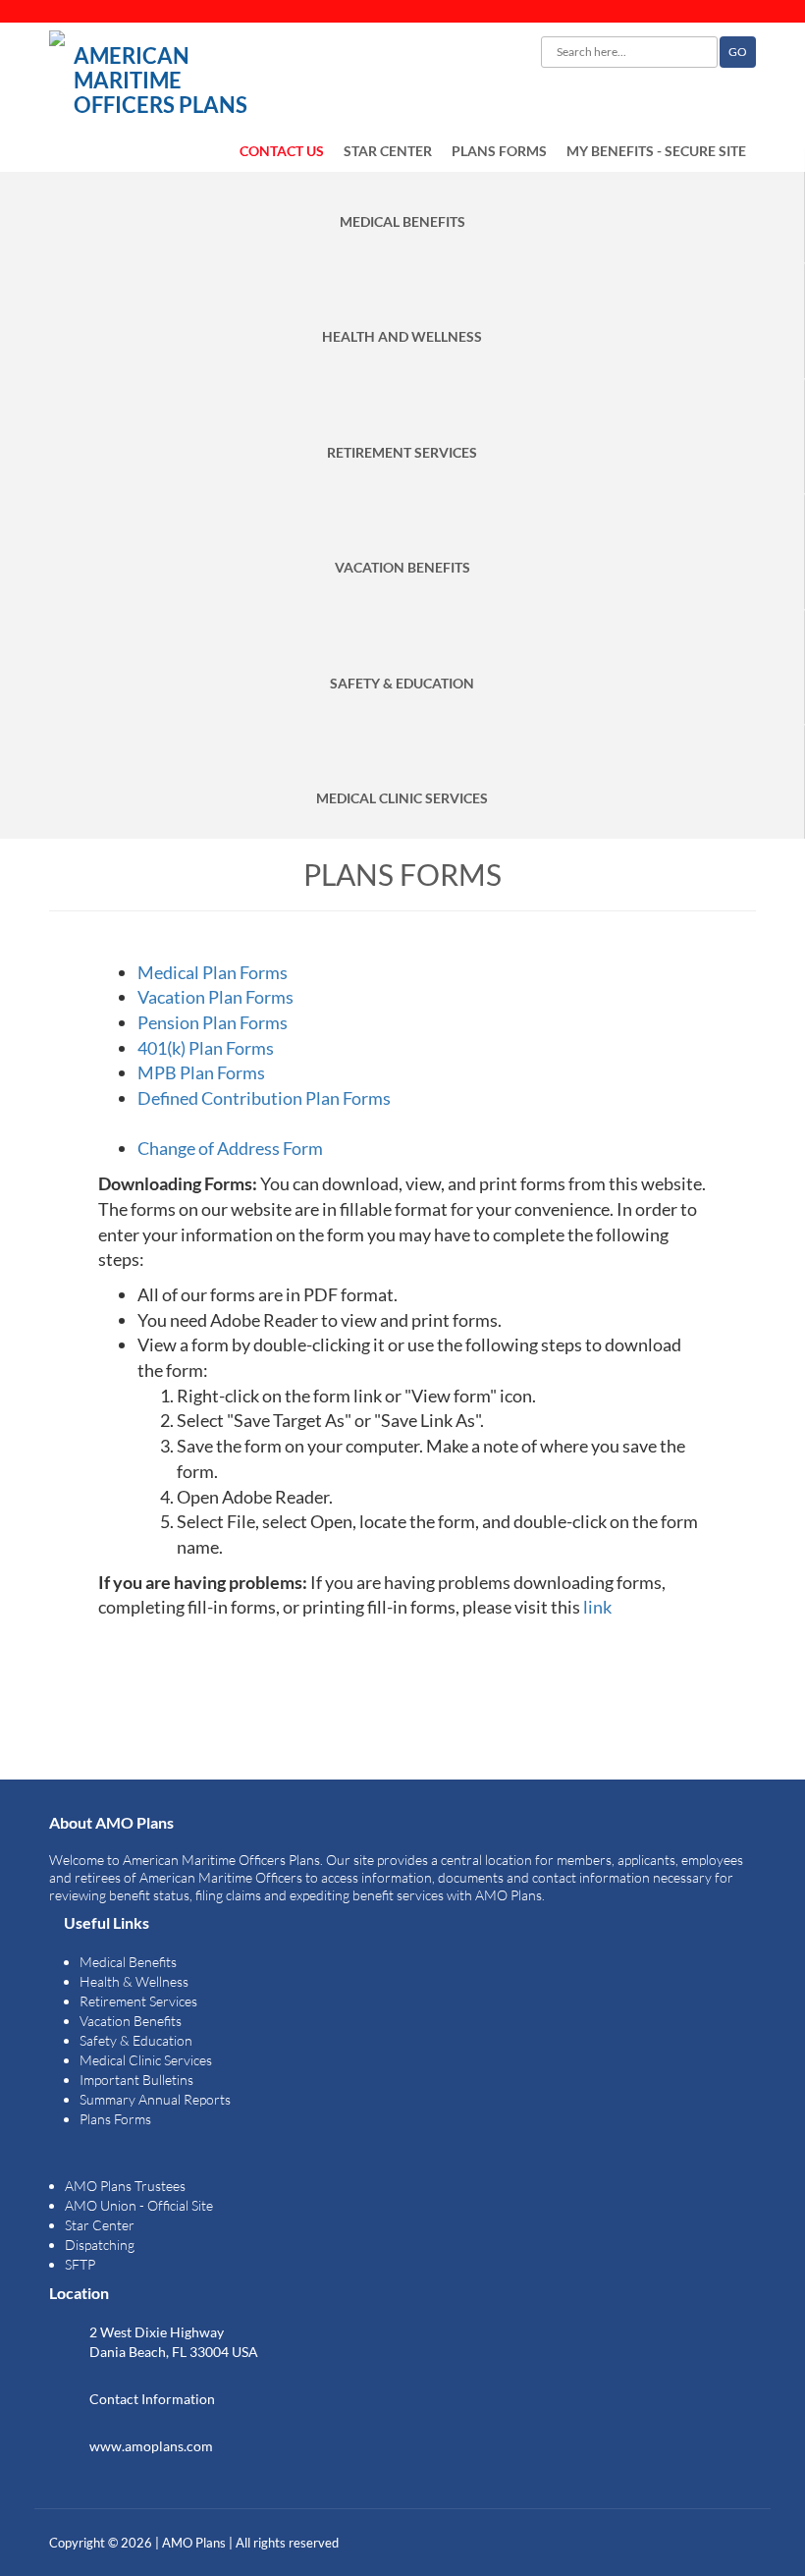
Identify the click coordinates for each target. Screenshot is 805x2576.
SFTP (80, 2264)
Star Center (100, 2225)
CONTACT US (282, 151)
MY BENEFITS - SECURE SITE (656, 151)
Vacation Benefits (131, 2021)
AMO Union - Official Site (139, 2205)
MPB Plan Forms (201, 1072)
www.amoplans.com (151, 2446)
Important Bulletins (136, 2080)
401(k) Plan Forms (206, 1048)
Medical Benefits (128, 1962)
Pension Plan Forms (213, 1022)
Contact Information (152, 2399)
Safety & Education (136, 2040)
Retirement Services (138, 2001)
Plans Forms (115, 2119)
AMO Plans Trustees (125, 2186)
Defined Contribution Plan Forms (264, 1098)
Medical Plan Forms (213, 972)
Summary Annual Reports (155, 2099)
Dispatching (100, 2245)
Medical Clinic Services (146, 2060)
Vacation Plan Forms (215, 997)
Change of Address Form (230, 1148)
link (597, 1607)
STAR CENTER (388, 151)
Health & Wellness (134, 1981)
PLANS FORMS (499, 151)
